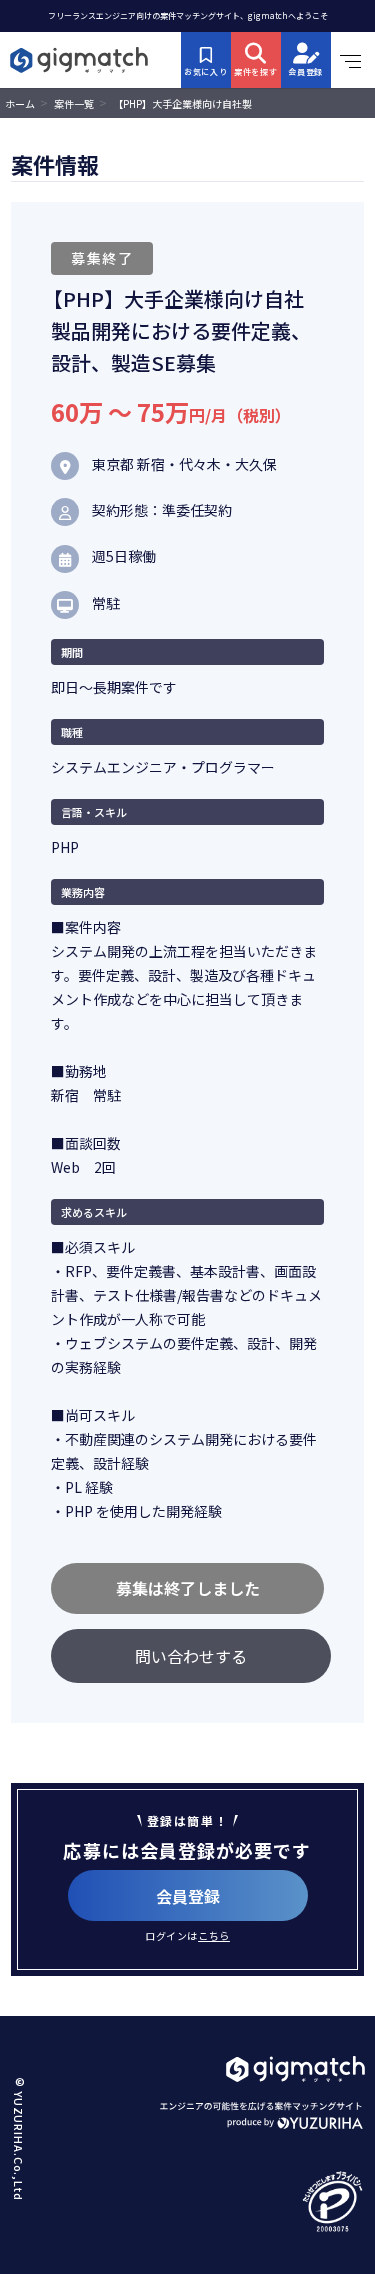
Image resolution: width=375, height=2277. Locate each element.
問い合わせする (191, 1656)
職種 (72, 732)
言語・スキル (94, 812)
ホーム (20, 103)
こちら (214, 1935)
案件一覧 (74, 103)
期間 (72, 652)
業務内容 (83, 892)
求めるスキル (94, 1212)
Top (335, 2198)
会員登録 (188, 1896)
